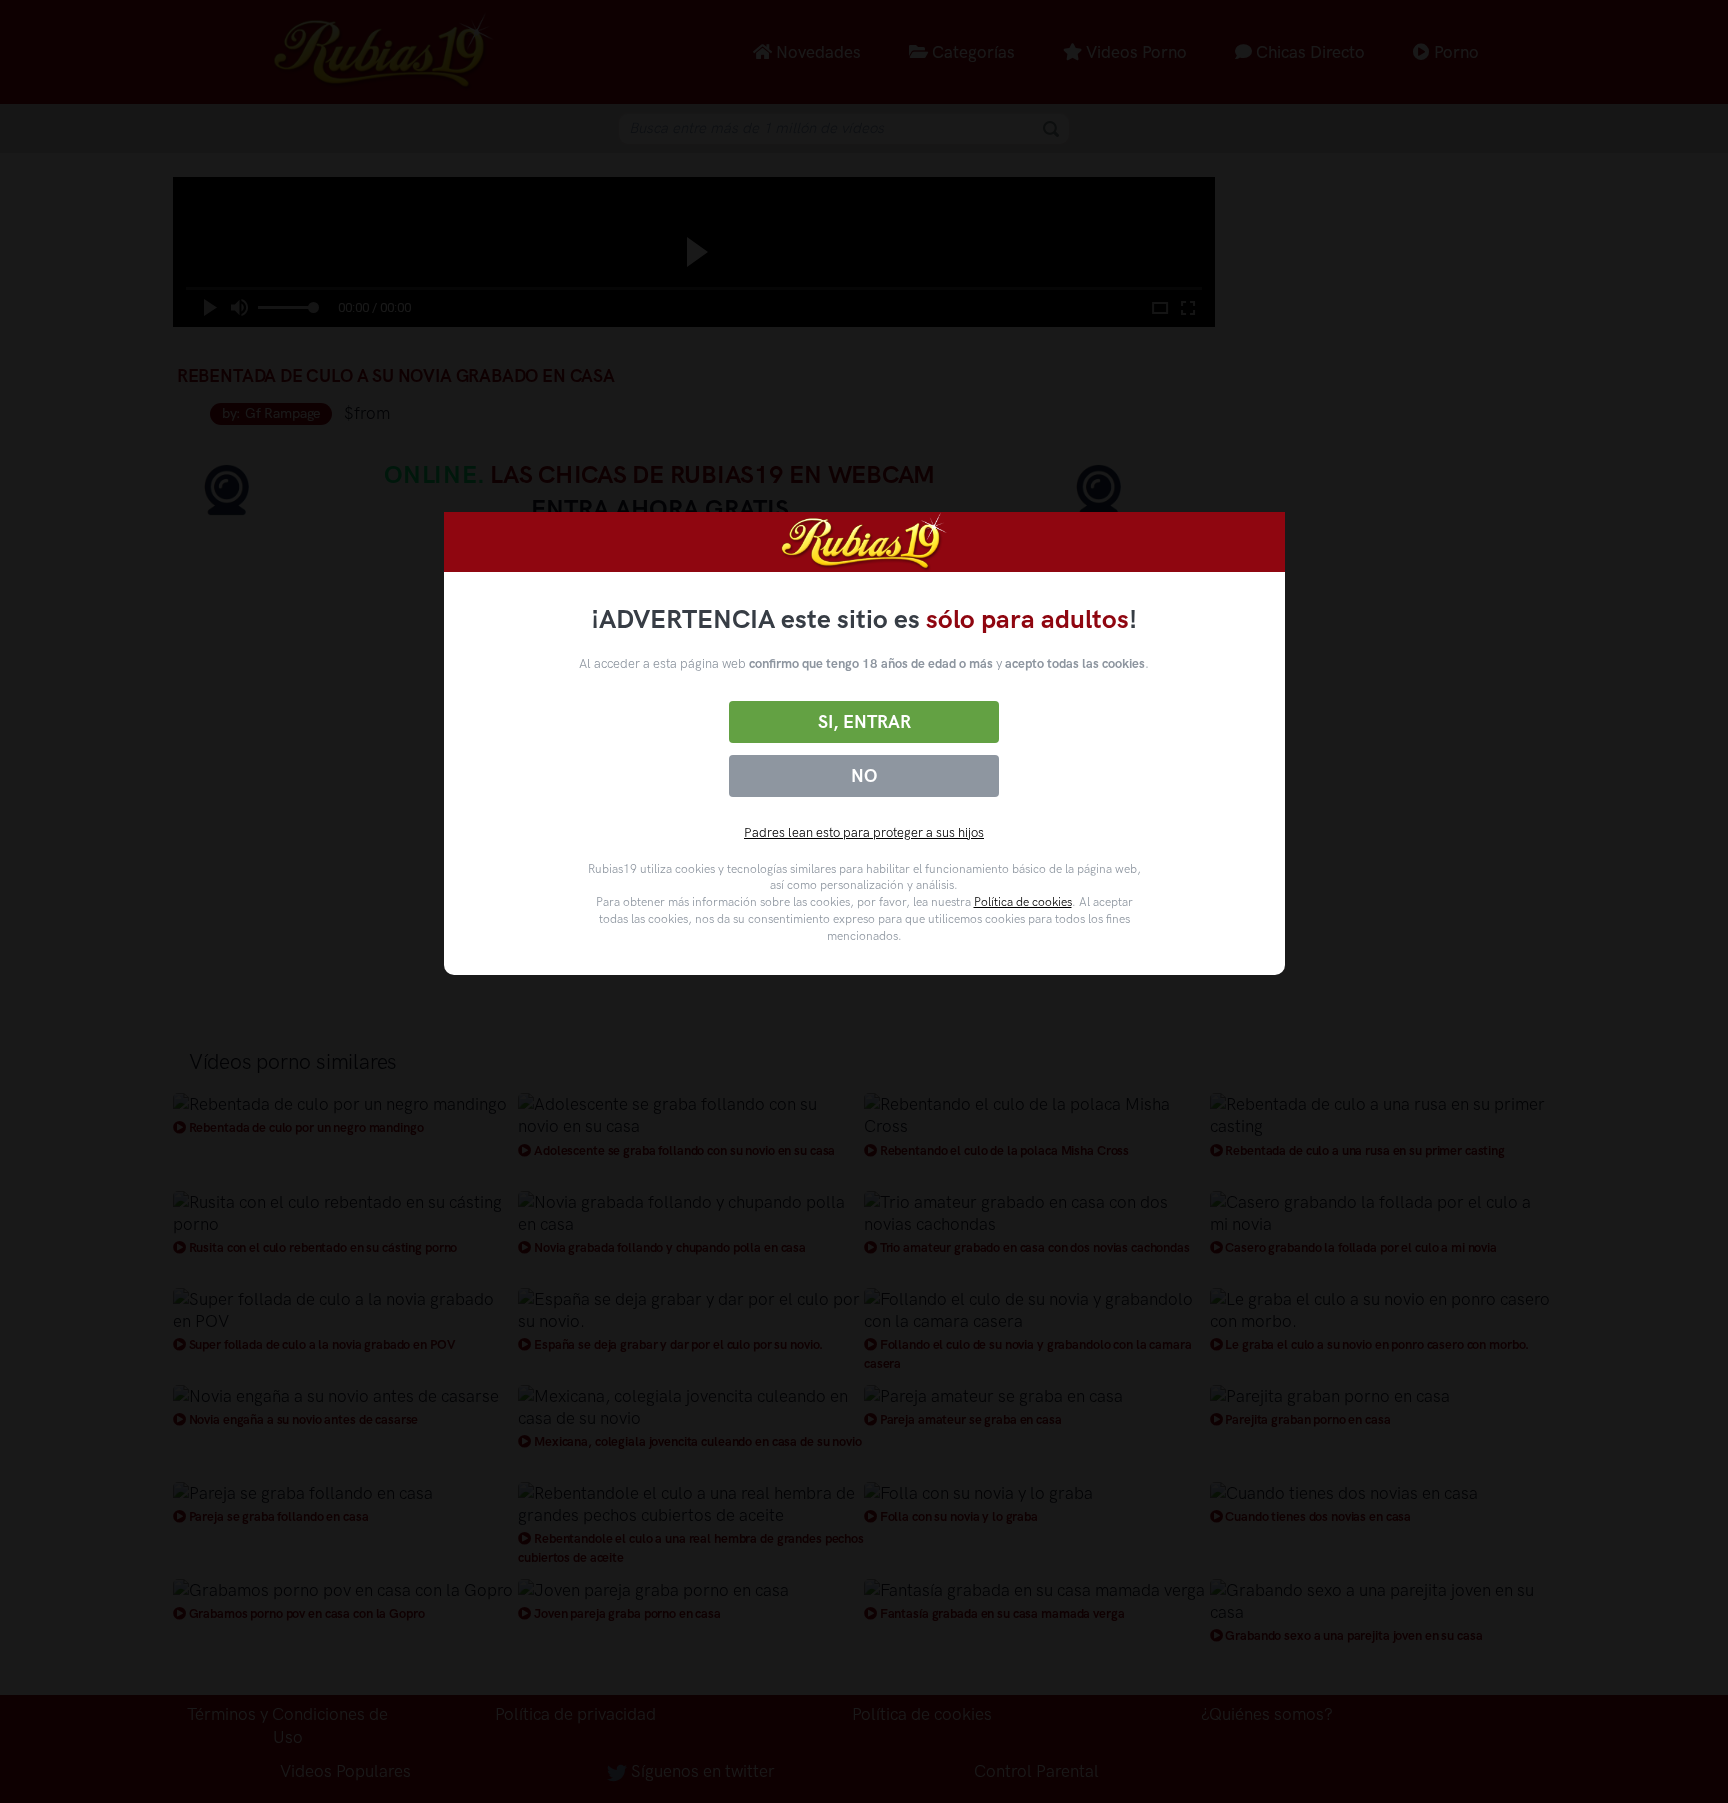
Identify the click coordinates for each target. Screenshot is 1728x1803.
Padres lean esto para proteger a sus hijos (864, 832)
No (864, 776)
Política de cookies (1023, 902)
